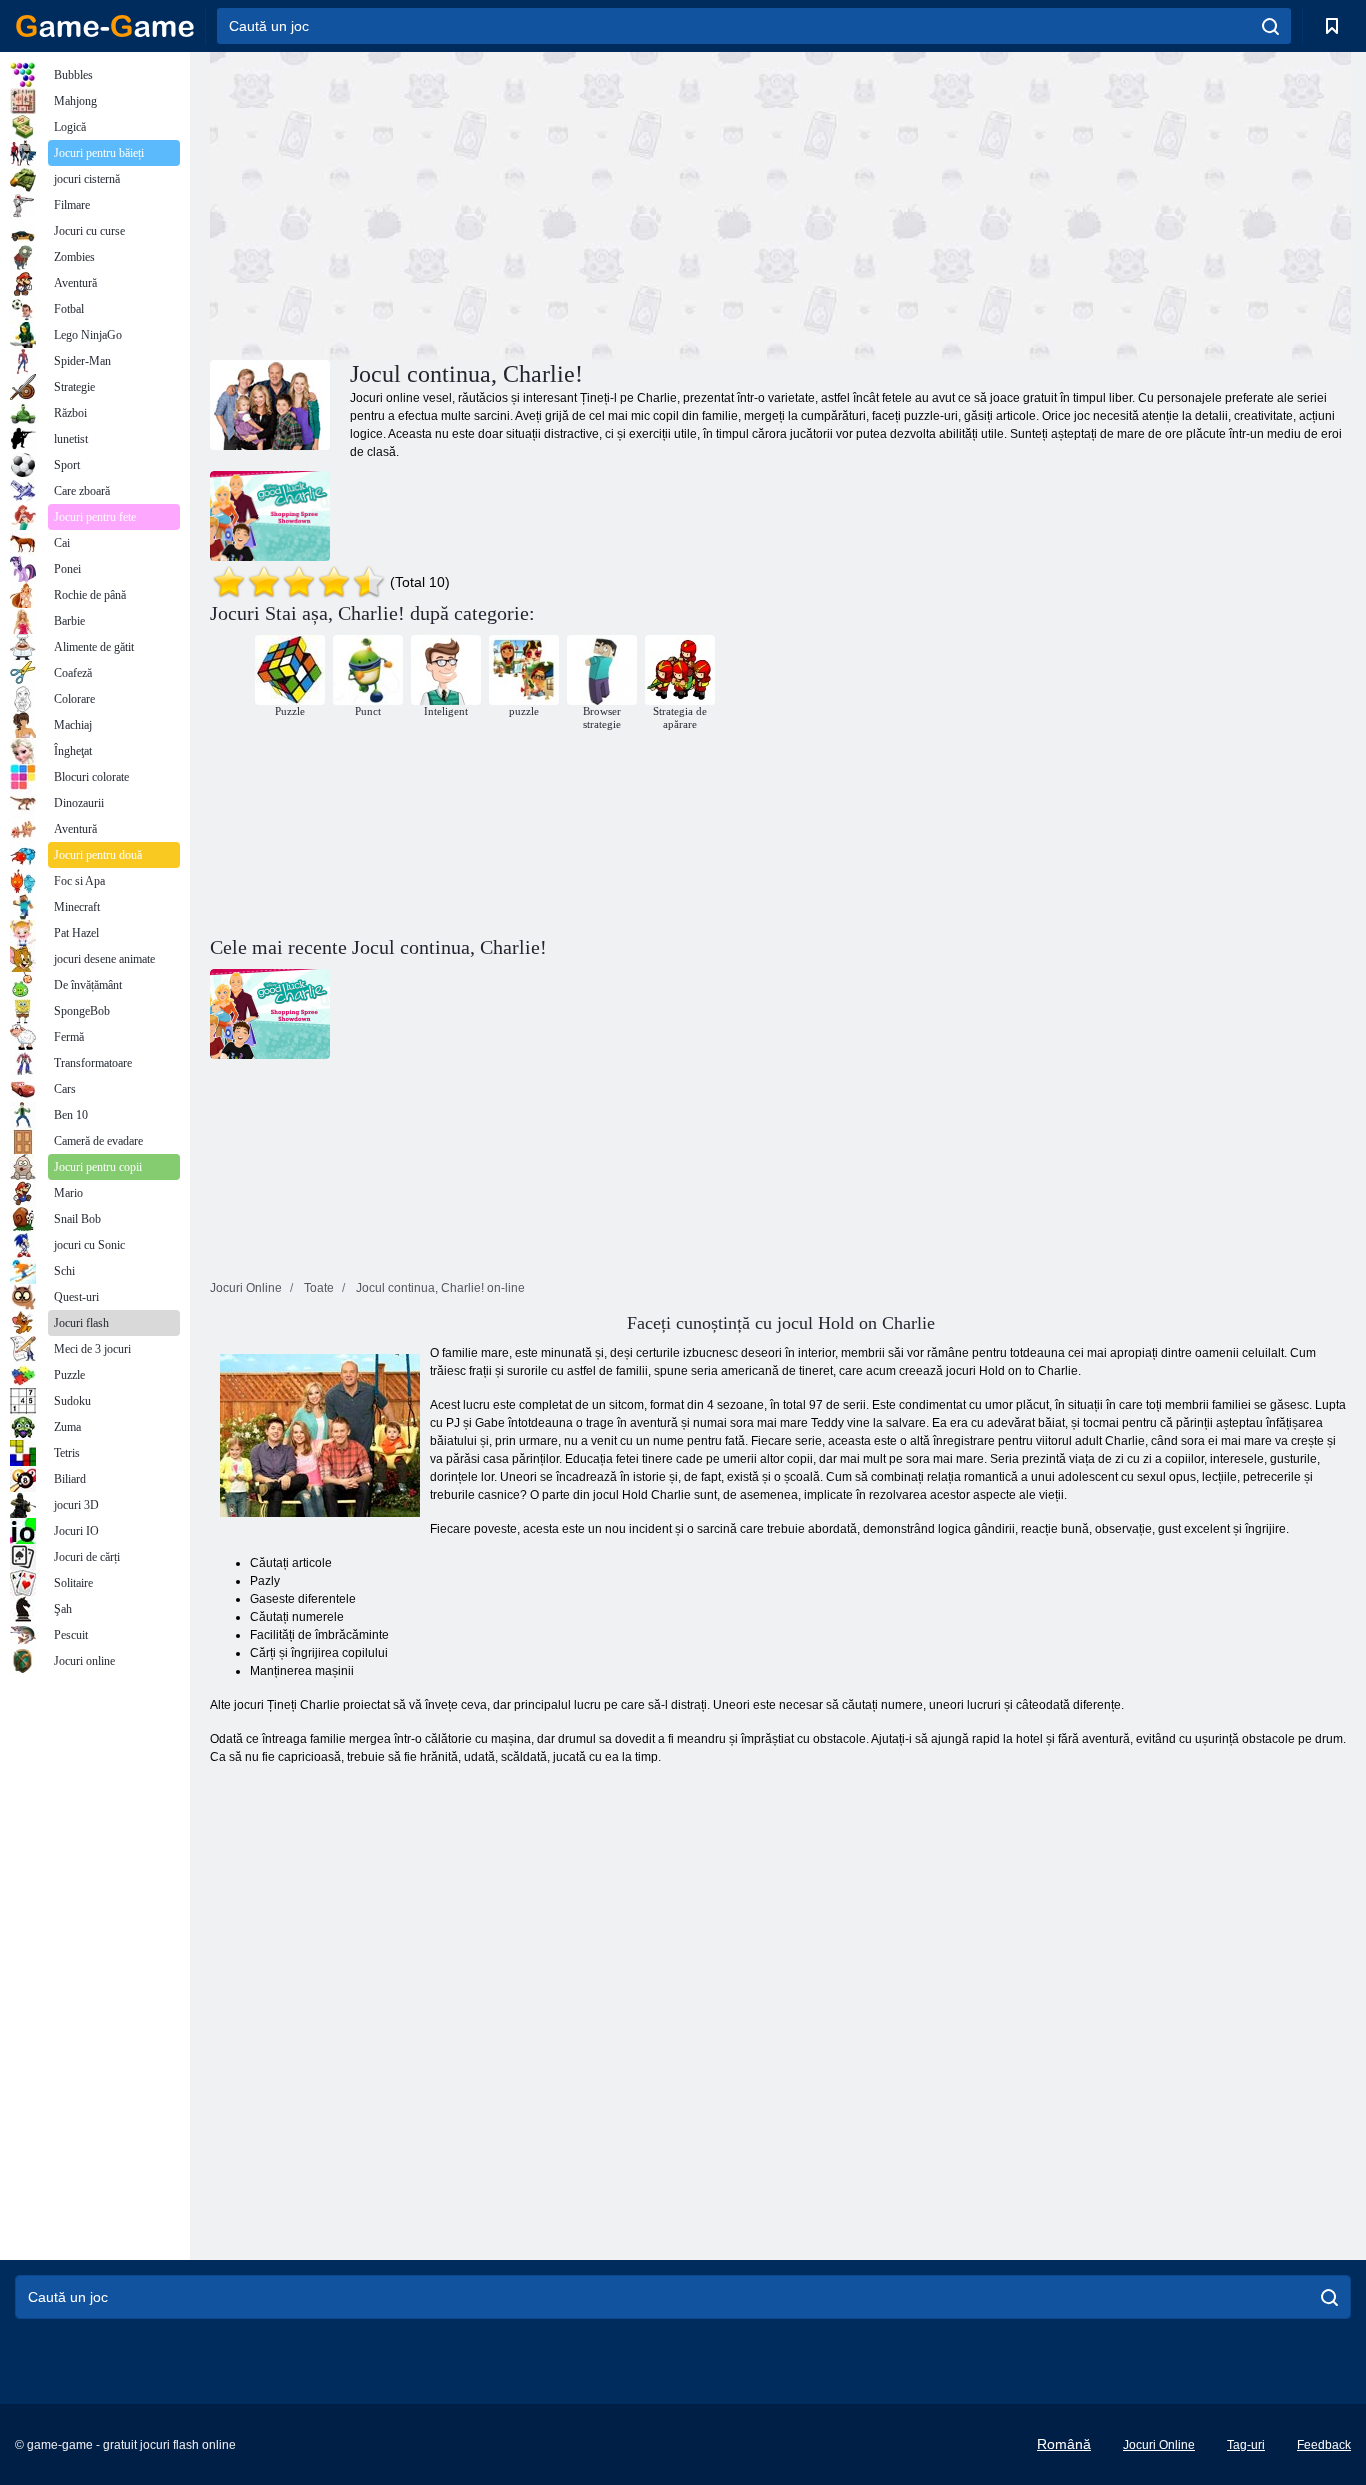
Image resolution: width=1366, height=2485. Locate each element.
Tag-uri (1246, 2445)
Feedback (1324, 2445)
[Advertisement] (495, 203)
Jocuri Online (1159, 2445)
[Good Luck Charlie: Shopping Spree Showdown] (270, 516)
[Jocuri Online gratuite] (105, 26)
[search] (1270, 26)
